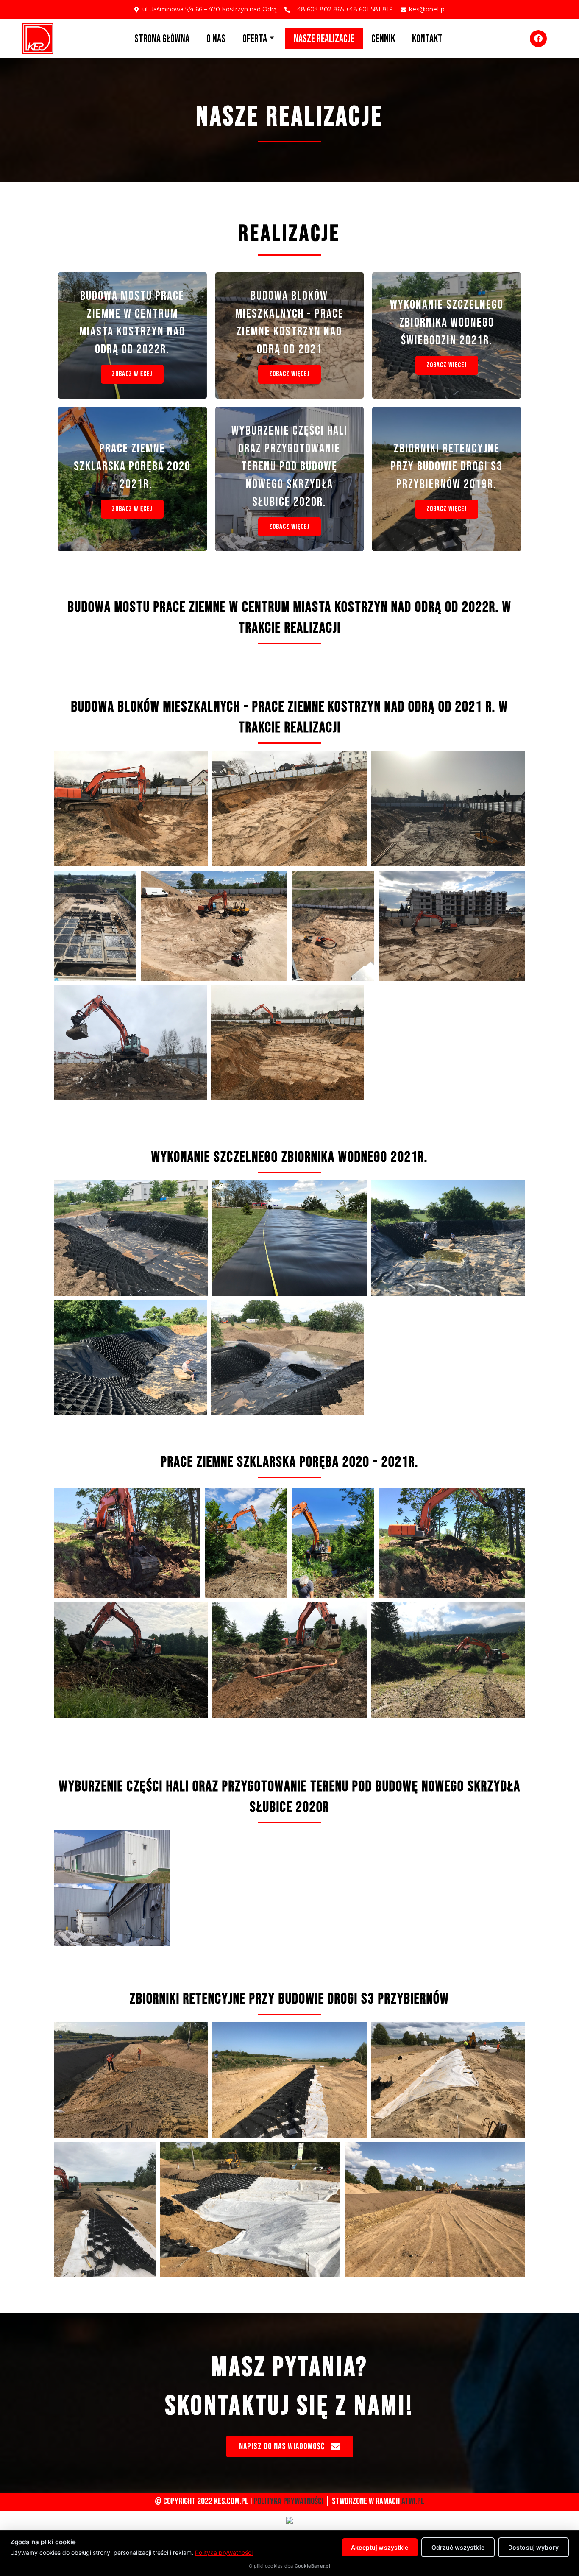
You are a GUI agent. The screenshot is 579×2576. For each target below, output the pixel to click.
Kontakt (427, 39)
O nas (216, 39)
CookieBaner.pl (312, 2566)
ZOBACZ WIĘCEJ (132, 374)
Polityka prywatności (224, 2552)
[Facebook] (538, 39)
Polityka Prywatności (288, 2502)
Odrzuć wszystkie (458, 2547)
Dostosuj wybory (533, 2547)
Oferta (255, 39)
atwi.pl (413, 2502)
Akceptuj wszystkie (380, 2547)
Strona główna (162, 39)
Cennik (383, 39)
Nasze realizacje (324, 39)
